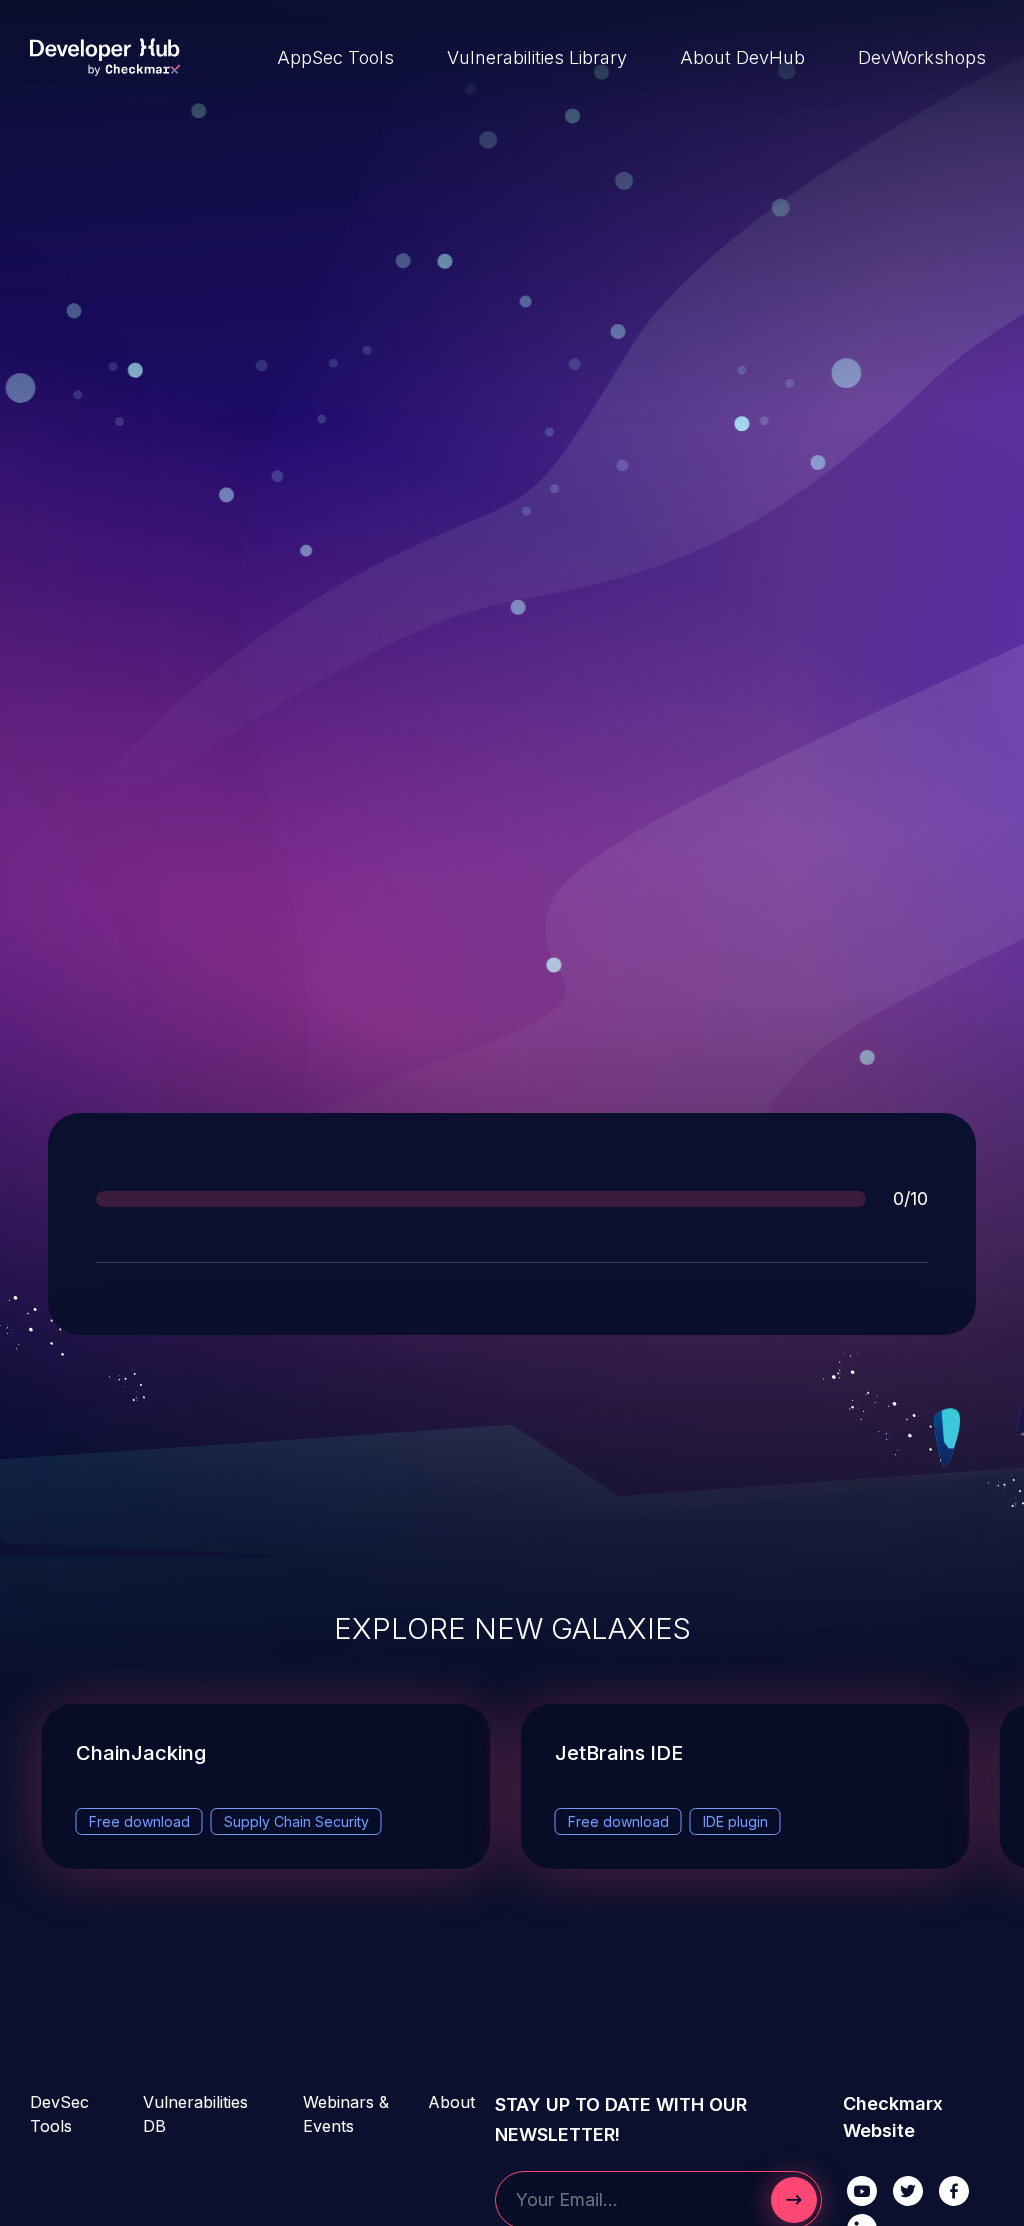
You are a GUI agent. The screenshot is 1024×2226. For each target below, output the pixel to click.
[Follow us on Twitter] (908, 2189)
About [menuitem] (451, 2102)
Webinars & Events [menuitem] (346, 2114)
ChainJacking (141, 1753)
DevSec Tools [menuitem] (59, 2114)
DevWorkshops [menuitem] (922, 57)
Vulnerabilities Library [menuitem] (537, 57)
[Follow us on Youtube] (862, 2189)
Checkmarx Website (893, 2117)
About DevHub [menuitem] (742, 57)
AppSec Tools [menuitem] (335, 57)
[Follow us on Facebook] (954, 2189)
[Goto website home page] (105, 57)
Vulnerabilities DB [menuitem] (195, 2114)
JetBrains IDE (619, 1753)
